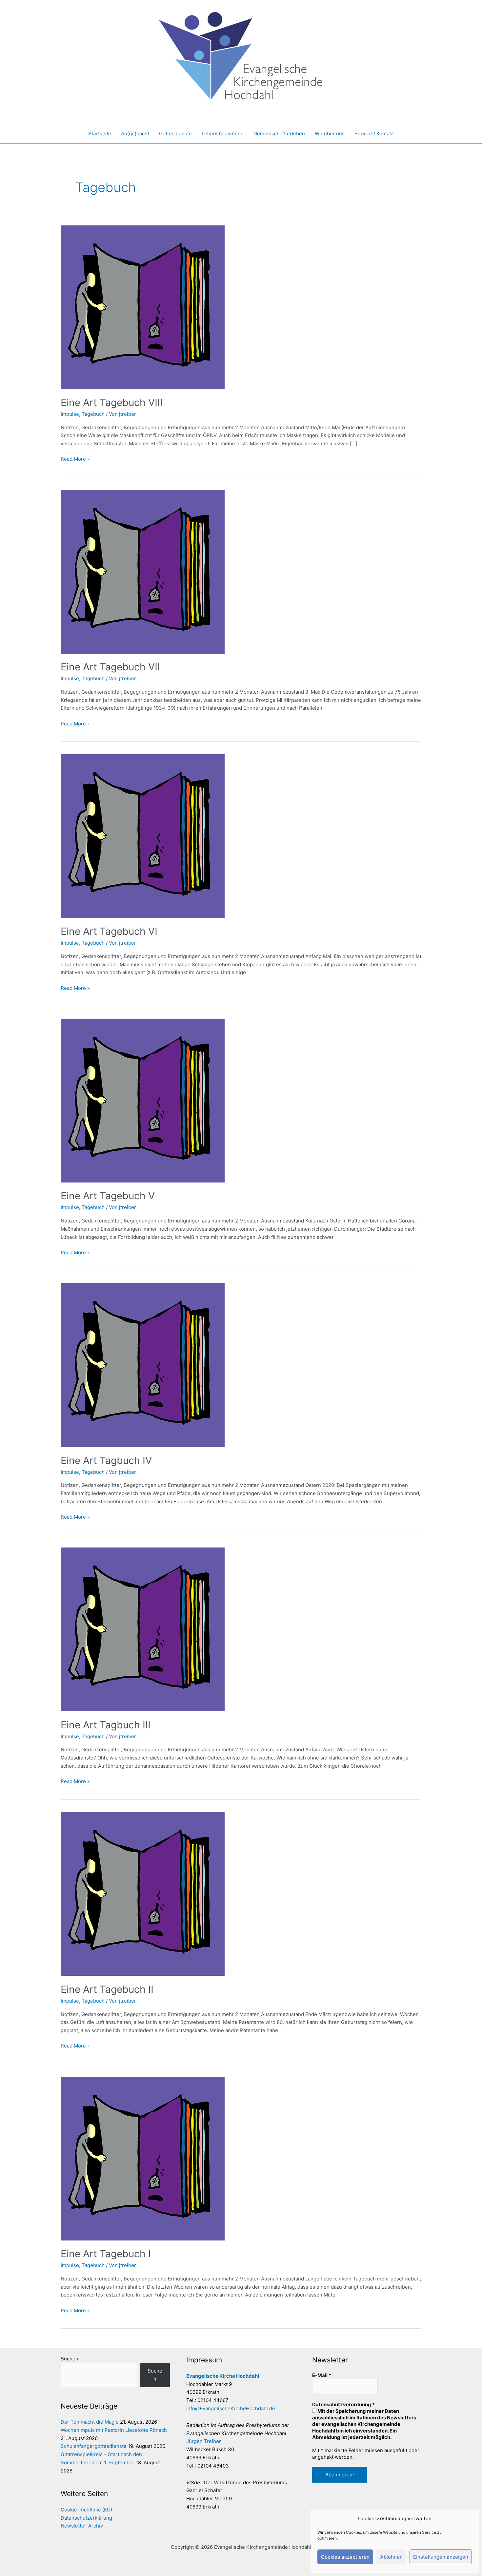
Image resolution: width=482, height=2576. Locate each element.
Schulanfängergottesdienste (94, 2446)
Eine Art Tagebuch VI (109, 931)
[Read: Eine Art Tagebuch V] (143, 1100)
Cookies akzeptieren (345, 2557)
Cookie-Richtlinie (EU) (86, 2510)
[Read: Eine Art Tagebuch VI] (143, 836)
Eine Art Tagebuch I (106, 2254)
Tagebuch (93, 414)
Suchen (70, 2359)
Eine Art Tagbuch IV (106, 1460)
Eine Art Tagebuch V (108, 1196)
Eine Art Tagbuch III (106, 1725)
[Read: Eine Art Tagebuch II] (143, 1894)
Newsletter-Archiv (82, 2526)
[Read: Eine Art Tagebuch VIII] (143, 307)
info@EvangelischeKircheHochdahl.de (231, 2408)
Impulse (70, 414)
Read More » (75, 459)
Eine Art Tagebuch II (107, 1989)
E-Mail (322, 2375)
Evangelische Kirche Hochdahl (223, 2376)
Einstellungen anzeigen (441, 2557)
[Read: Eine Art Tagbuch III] (143, 1629)
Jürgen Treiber (204, 2441)
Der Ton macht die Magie (90, 2422)
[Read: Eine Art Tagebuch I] (143, 2158)
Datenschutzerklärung (86, 2518)
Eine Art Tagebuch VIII (112, 402)
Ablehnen (391, 2557)
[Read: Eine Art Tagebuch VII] (143, 571)
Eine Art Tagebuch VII (110, 667)
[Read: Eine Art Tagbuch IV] (143, 1365)
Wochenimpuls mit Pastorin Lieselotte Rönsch (114, 2430)
